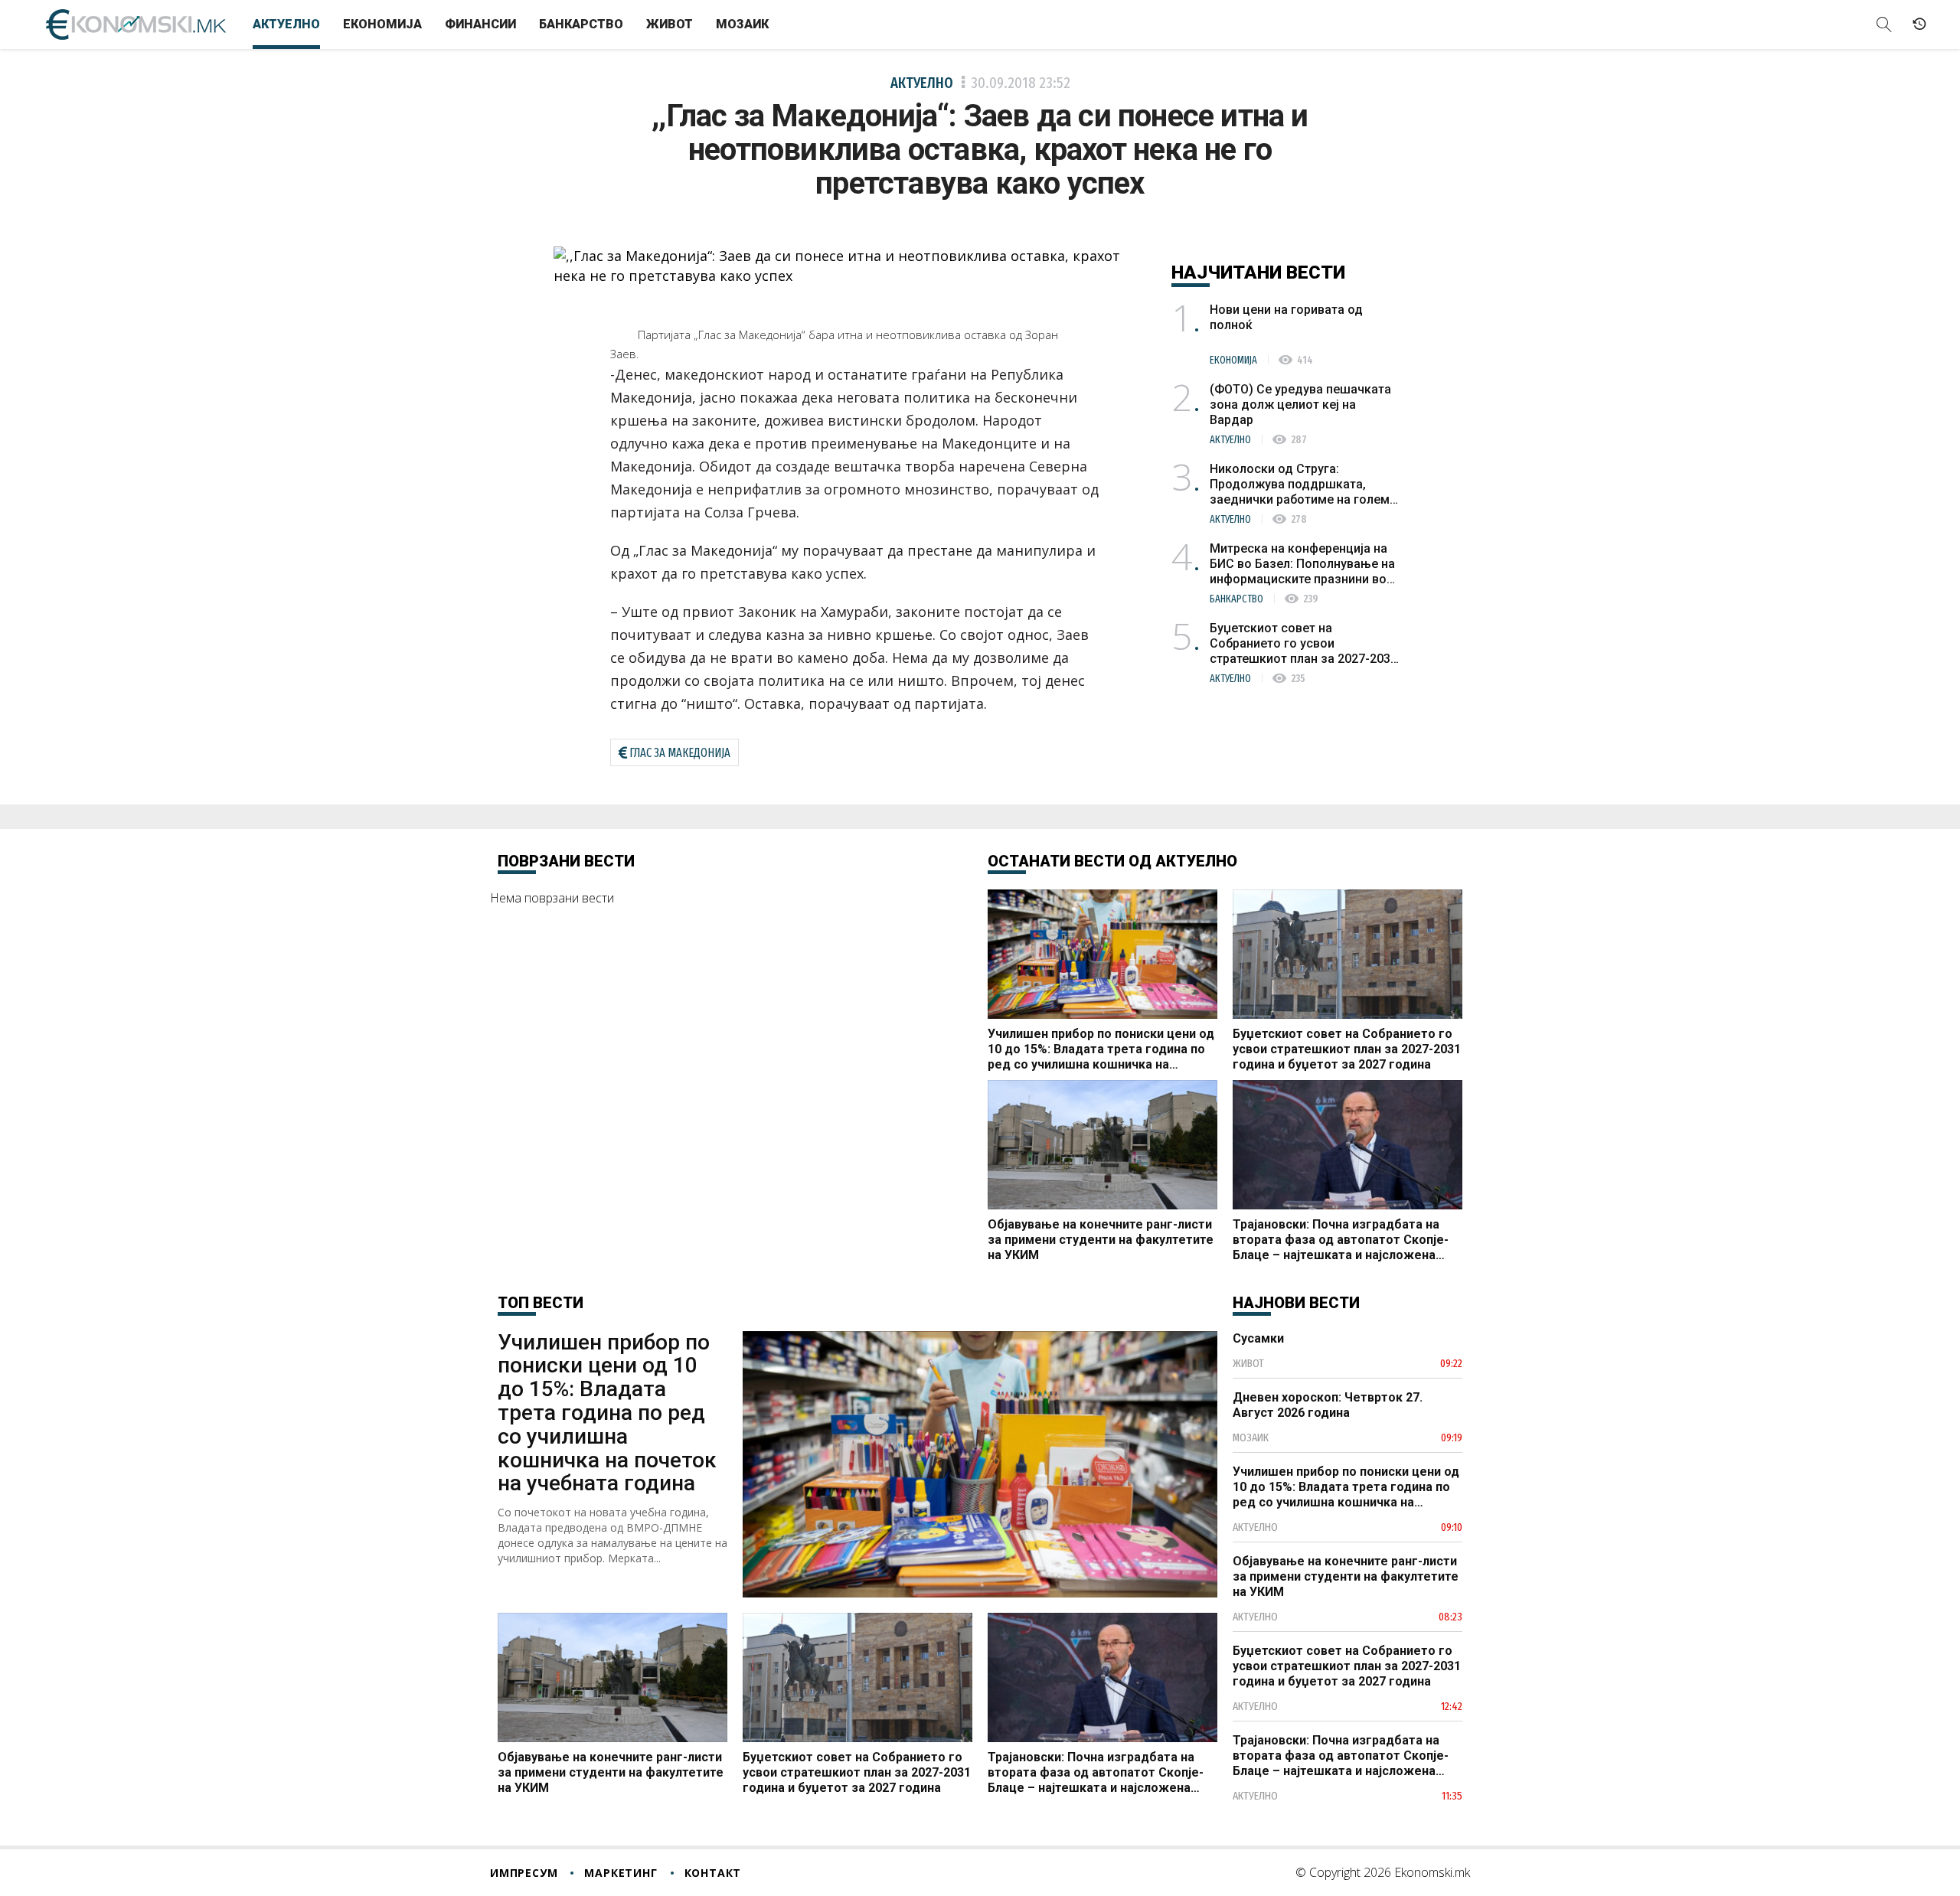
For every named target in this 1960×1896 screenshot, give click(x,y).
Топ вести (541, 1303)
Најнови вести (1296, 1303)
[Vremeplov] (1919, 24)
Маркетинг (621, 1873)
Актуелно (286, 24)
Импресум (524, 1873)
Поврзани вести (566, 861)
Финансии (480, 24)
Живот (670, 24)
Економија (382, 24)
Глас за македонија (680, 753)
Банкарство (581, 24)
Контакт (713, 1873)
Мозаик (742, 24)
